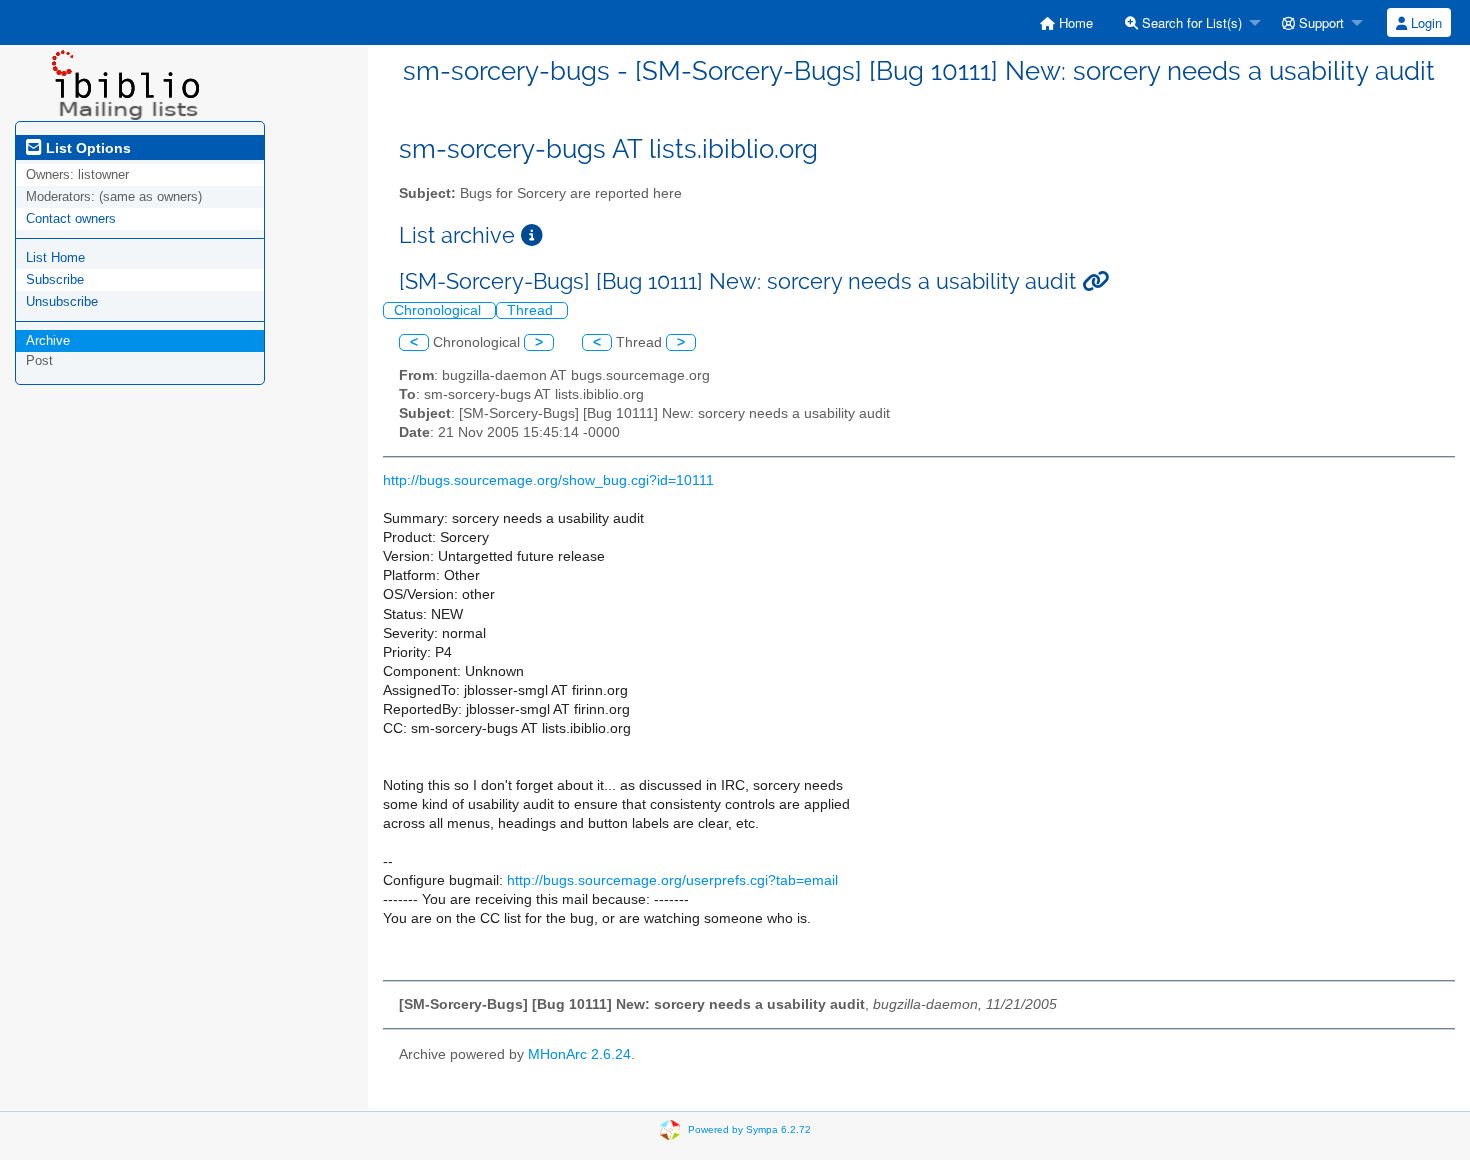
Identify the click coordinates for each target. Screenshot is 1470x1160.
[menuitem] (1066, 22)
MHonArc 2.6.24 (579, 1054)
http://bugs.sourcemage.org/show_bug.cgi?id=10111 (548, 480)
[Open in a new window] (532, 235)
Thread (532, 310)
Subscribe (55, 279)
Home (1074, 22)
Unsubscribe (62, 301)
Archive (48, 340)
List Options (86, 148)
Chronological (439, 310)
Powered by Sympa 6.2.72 (749, 1129)
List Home (55, 257)
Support (1319, 22)
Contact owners (71, 218)
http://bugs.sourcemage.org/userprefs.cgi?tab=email (672, 880)
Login (1424, 22)
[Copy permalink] (1095, 281)
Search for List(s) (1190, 22)
